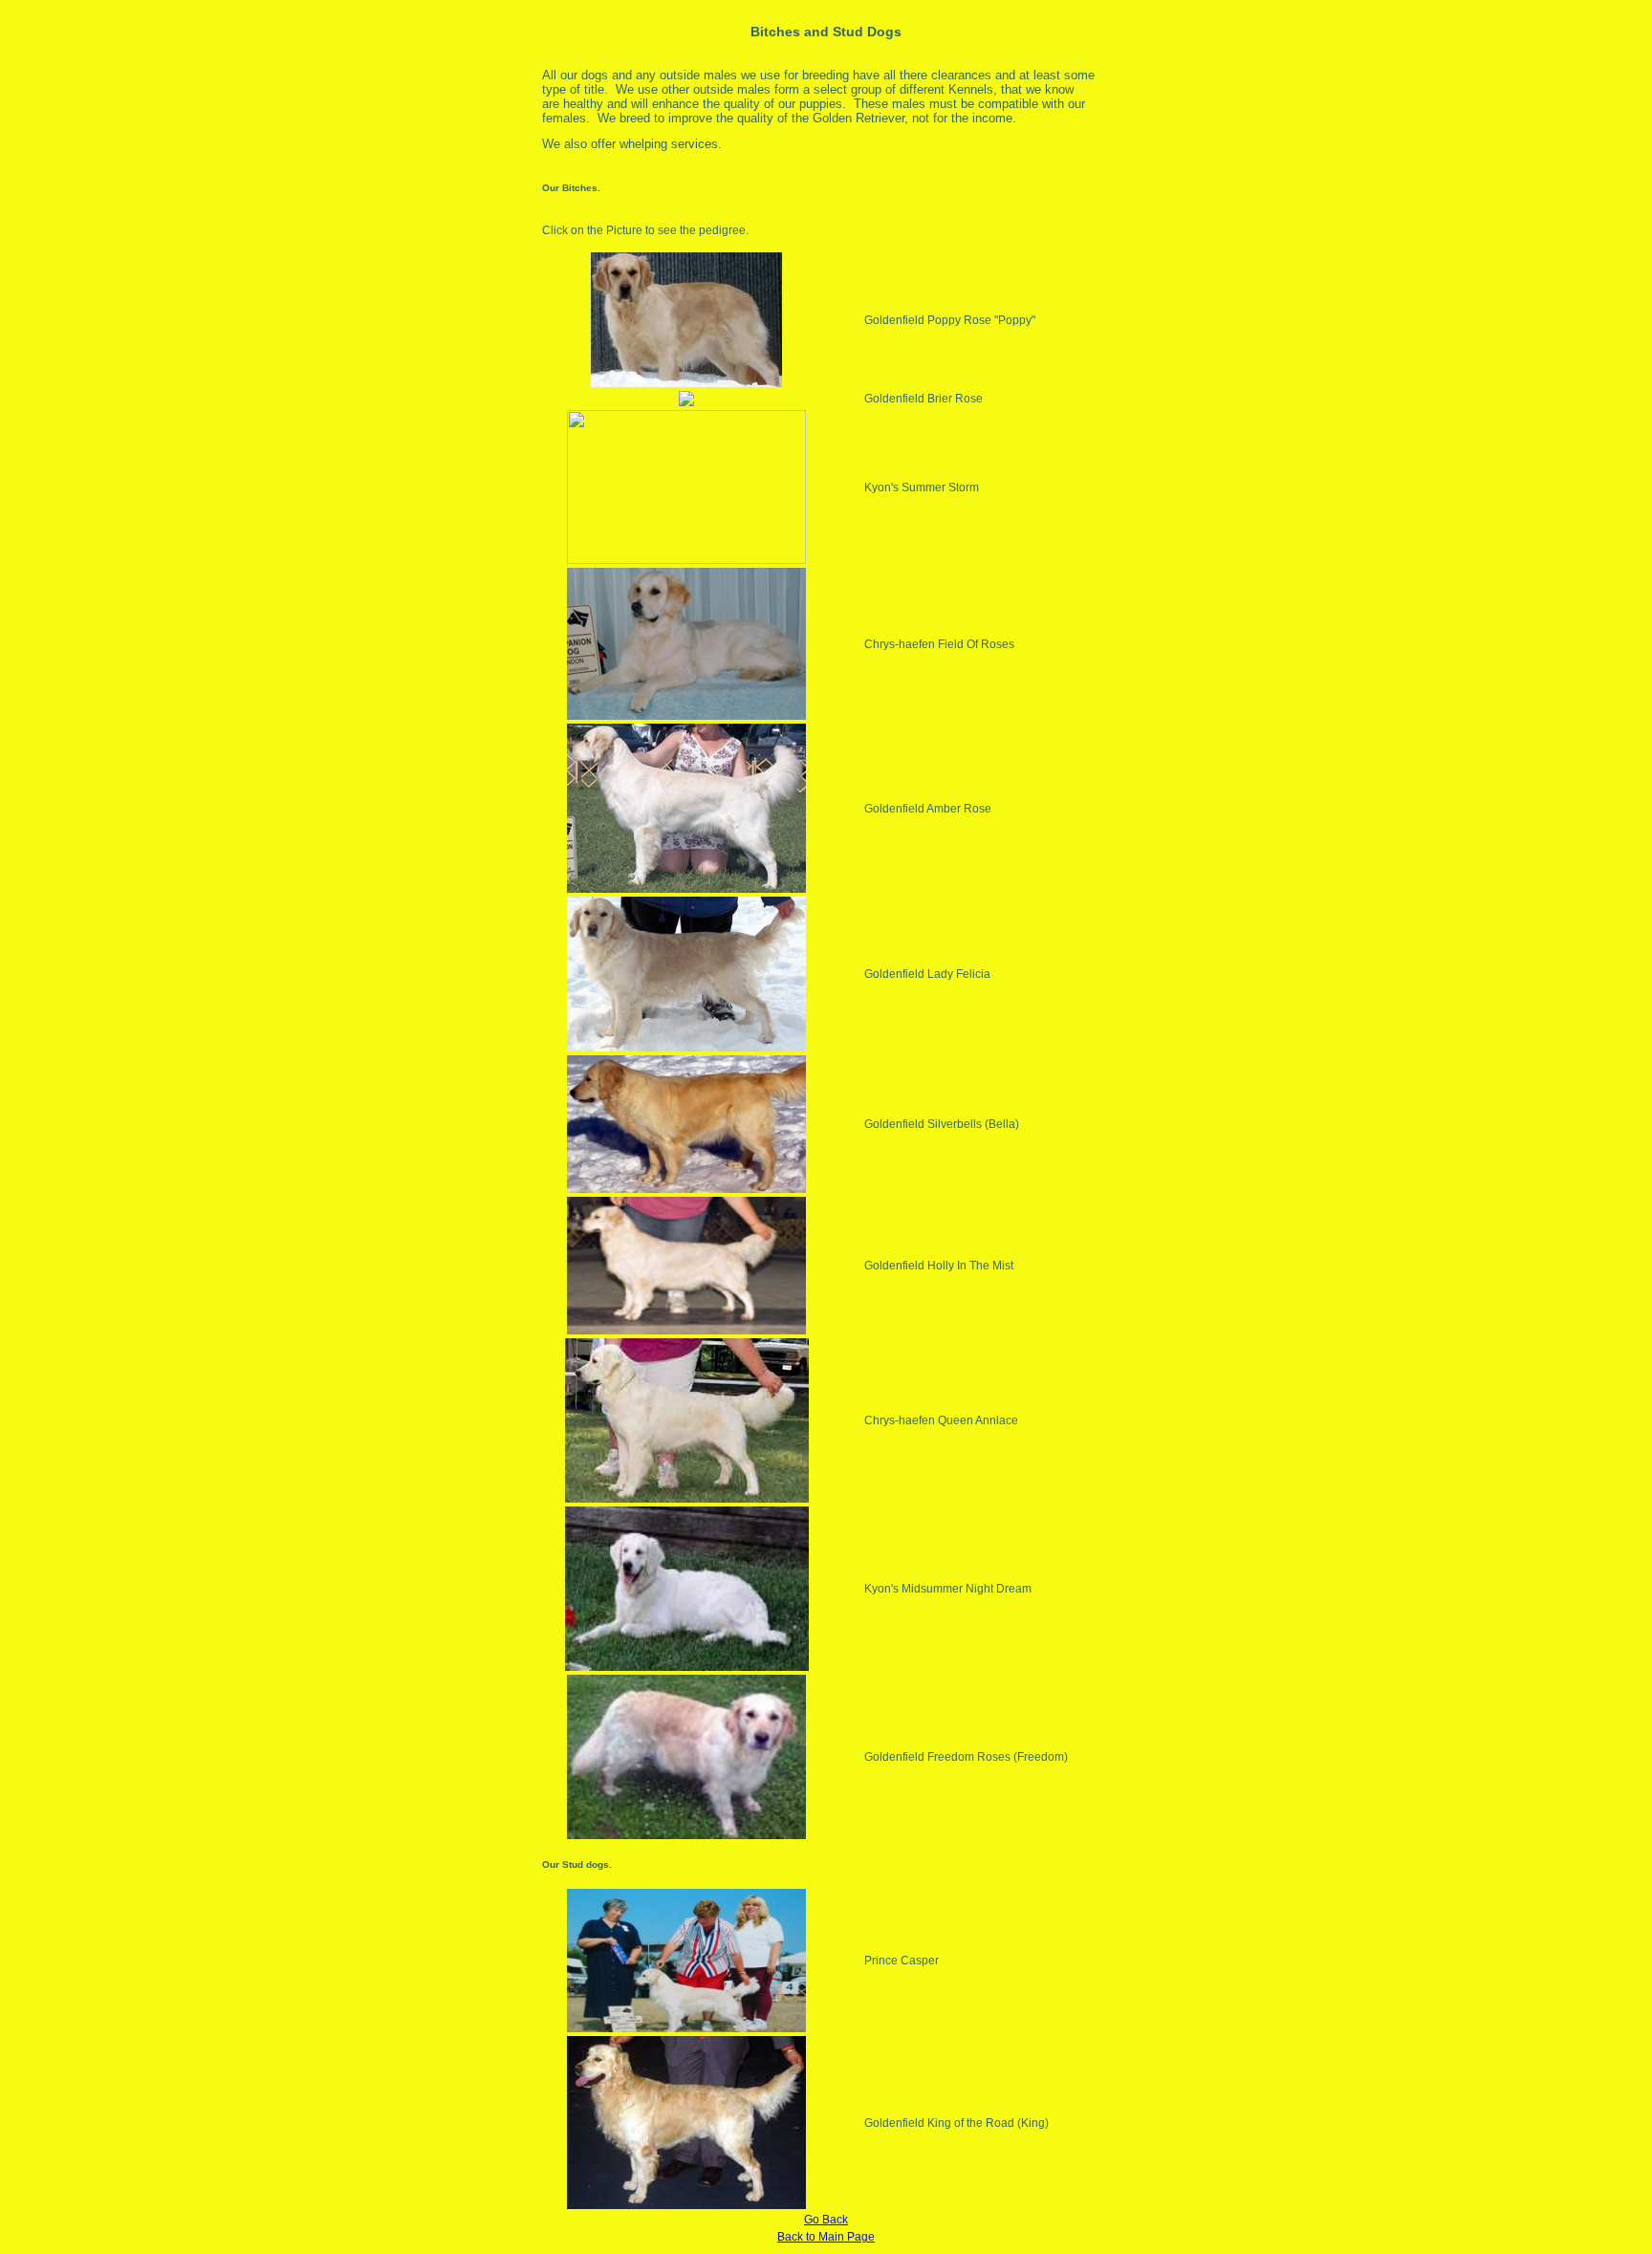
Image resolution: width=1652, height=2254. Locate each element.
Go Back (826, 2220)
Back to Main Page (826, 2237)
